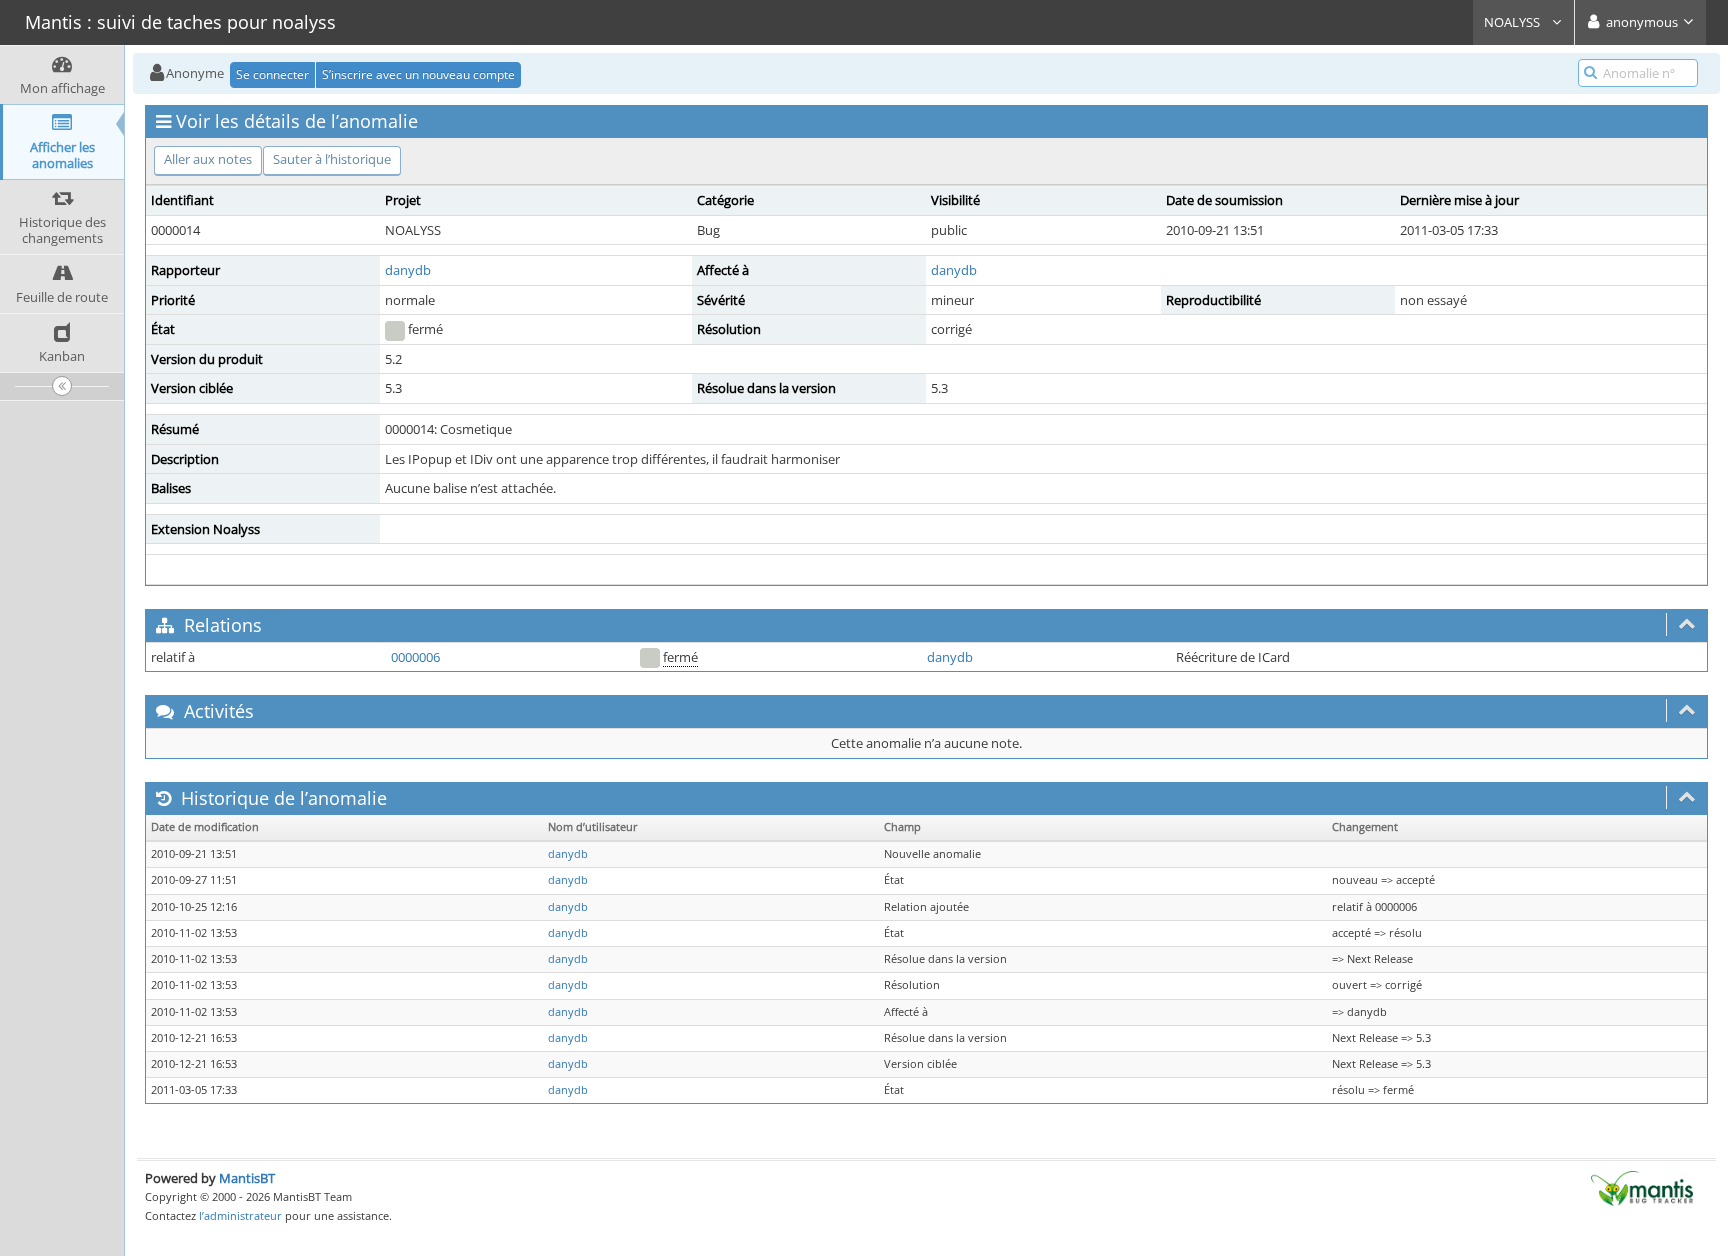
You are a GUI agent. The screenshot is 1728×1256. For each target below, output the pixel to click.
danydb (408, 270)
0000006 (415, 657)
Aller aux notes (208, 159)
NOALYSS (1513, 22)
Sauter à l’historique (332, 159)
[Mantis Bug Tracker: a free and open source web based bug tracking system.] (1642, 1187)
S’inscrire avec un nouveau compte (418, 74)
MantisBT (247, 1178)
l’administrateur (240, 1215)
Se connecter (272, 74)
